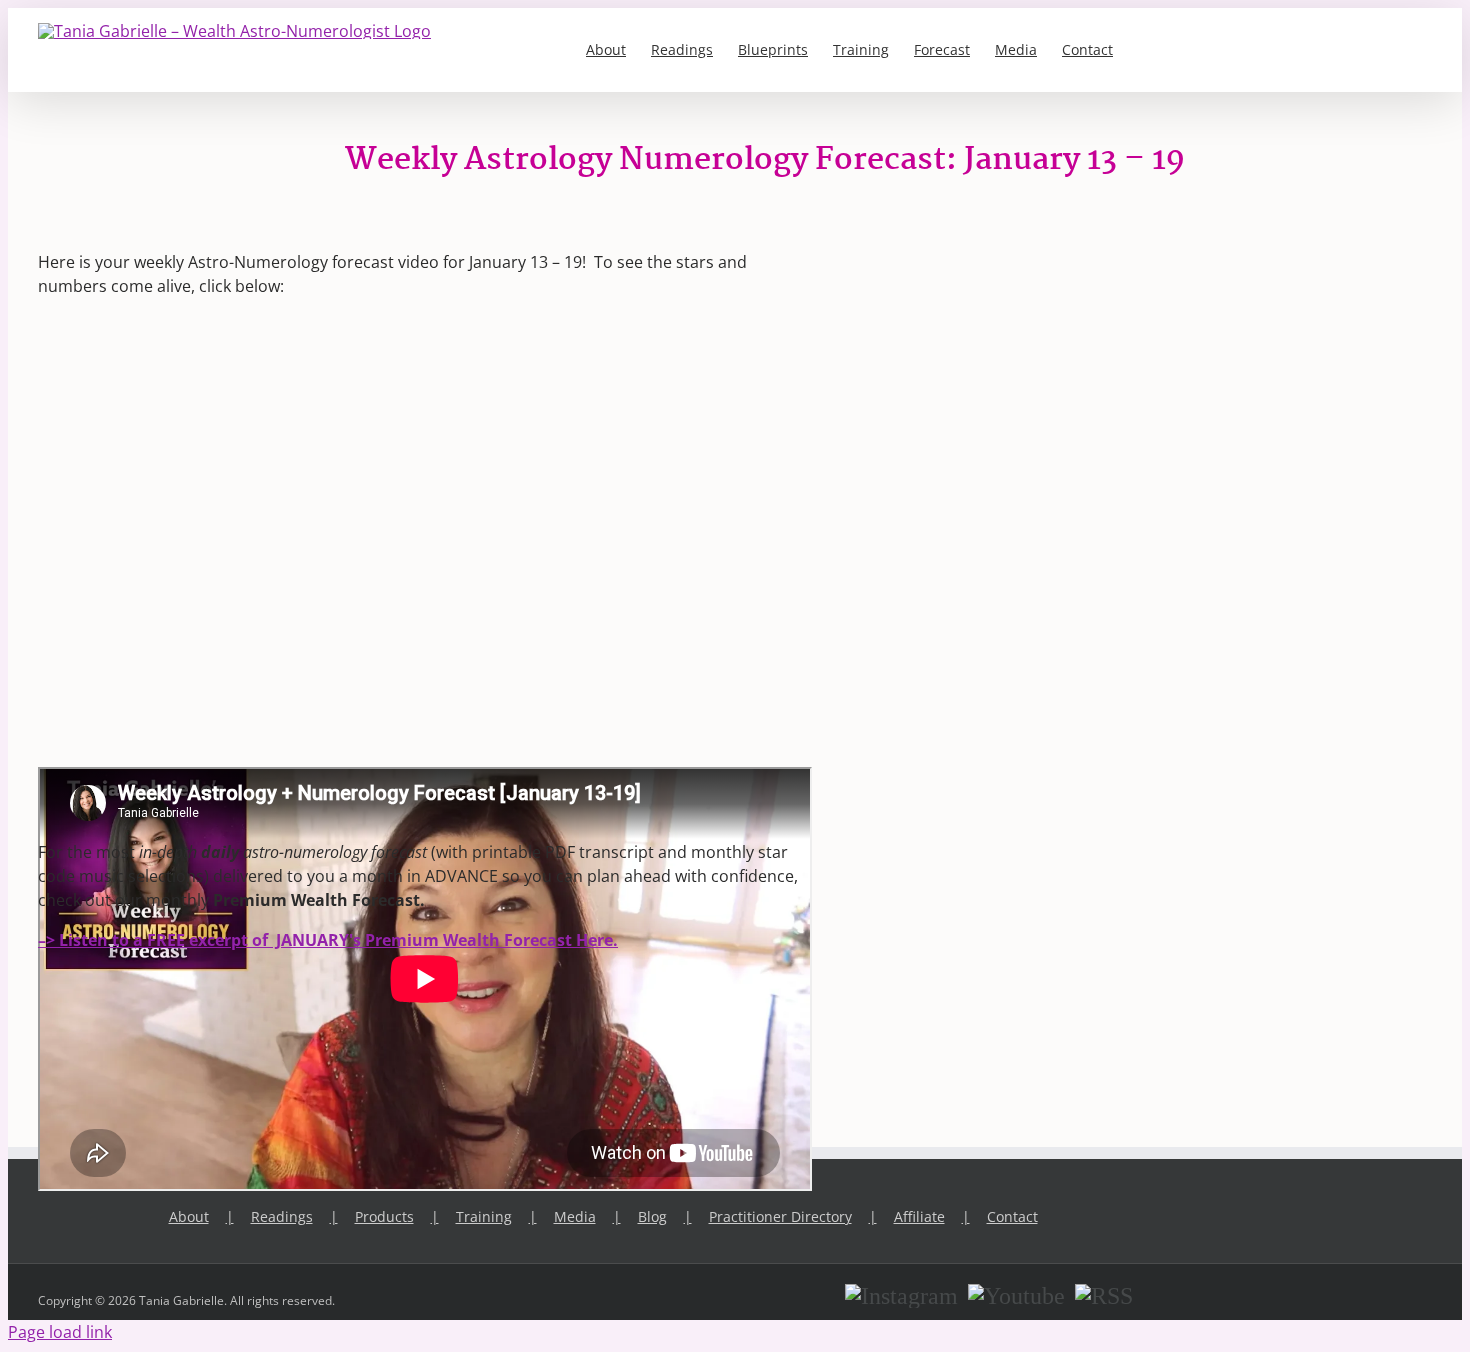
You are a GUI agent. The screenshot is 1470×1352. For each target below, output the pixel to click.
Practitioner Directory (780, 1216)
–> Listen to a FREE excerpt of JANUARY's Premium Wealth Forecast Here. (328, 940)
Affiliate (919, 1216)
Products (384, 1216)
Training (484, 1216)
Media (575, 1216)
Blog (652, 1216)
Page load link (60, 1332)
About (189, 1216)
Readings (282, 1216)
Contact (1012, 1216)
